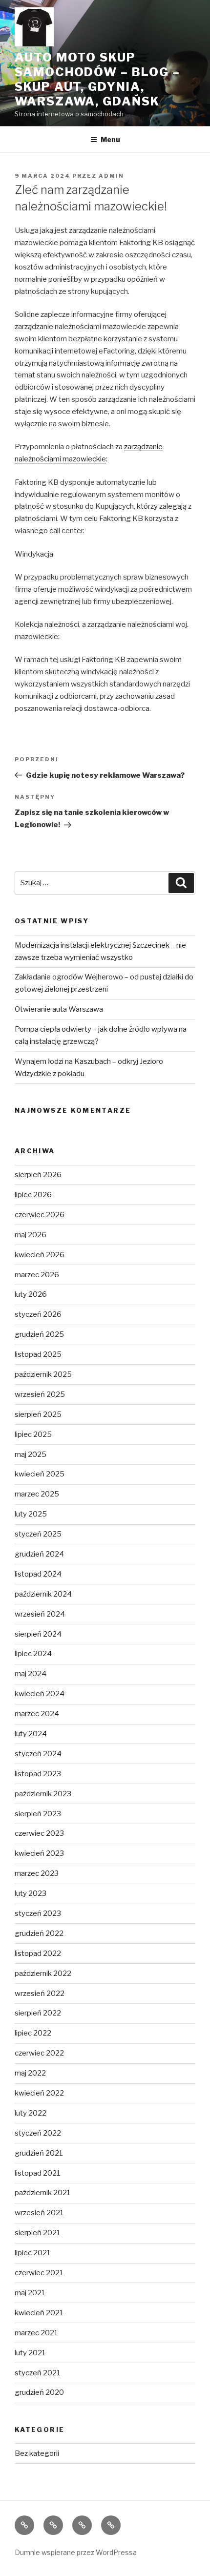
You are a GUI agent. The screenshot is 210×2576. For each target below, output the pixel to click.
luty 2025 (31, 1514)
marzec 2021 (36, 2333)
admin (111, 176)
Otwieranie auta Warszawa (59, 1009)
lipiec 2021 (33, 2253)
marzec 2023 (37, 1873)
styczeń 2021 (38, 2373)
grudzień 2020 (39, 2392)
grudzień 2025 (39, 1334)
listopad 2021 (38, 2173)
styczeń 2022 (38, 2133)
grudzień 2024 (39, 1554)
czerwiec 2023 (39, 1833)
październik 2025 (43, 1374)
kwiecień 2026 (40, 1255)
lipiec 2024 (33, 1654)
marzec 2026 (37, 1275)
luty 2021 (30, 2353)
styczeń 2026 (38, 1314)
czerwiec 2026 (40, 1215)
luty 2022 (31, 2113)
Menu (110, 139)
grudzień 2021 (39, 2153)
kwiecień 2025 (40, 1474)
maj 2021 (30, 2293)
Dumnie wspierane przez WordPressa (76, 2552)
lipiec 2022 (33, 2033)
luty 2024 (31, 1734)
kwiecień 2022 (39, 2093)
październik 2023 (43, 1794)
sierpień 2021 (38, 2233)
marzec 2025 (37, 1494)
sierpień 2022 (38, 2013)
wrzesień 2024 (40, 1614)
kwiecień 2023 (39, 1853)
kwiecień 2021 (39, 2313)
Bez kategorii (37, 2453)
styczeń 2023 (38, 1913)
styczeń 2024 (38, 1754)
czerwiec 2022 (39, 2053)
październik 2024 (43, 1594)
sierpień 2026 (38, 1175)
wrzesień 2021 (39, 2213)
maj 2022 (30, 2073)
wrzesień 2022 (40, 1994)
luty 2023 (31, 1893)
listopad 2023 (38, 1774)
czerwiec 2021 (39, 2273)
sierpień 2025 (38, 1414)
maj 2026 (31, 1235)
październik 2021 (43, 2193)
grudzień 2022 (39, 1933)
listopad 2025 (38, 1354)
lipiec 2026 (33, 1195)
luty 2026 (31, 1294)
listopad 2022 (38, 1953)
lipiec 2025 (33, 1434)
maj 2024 (31, 1674)
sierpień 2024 (38, 1634)
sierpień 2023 (38, 1814)
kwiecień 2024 (40, 1694)
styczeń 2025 (38, 1534)
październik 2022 (43, 1974)
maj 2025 (31, 1454)
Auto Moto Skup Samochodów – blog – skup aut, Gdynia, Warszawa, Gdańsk (97, 79)
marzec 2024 (37, 1714)
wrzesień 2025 (40, 1394)
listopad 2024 (38, 1574)
